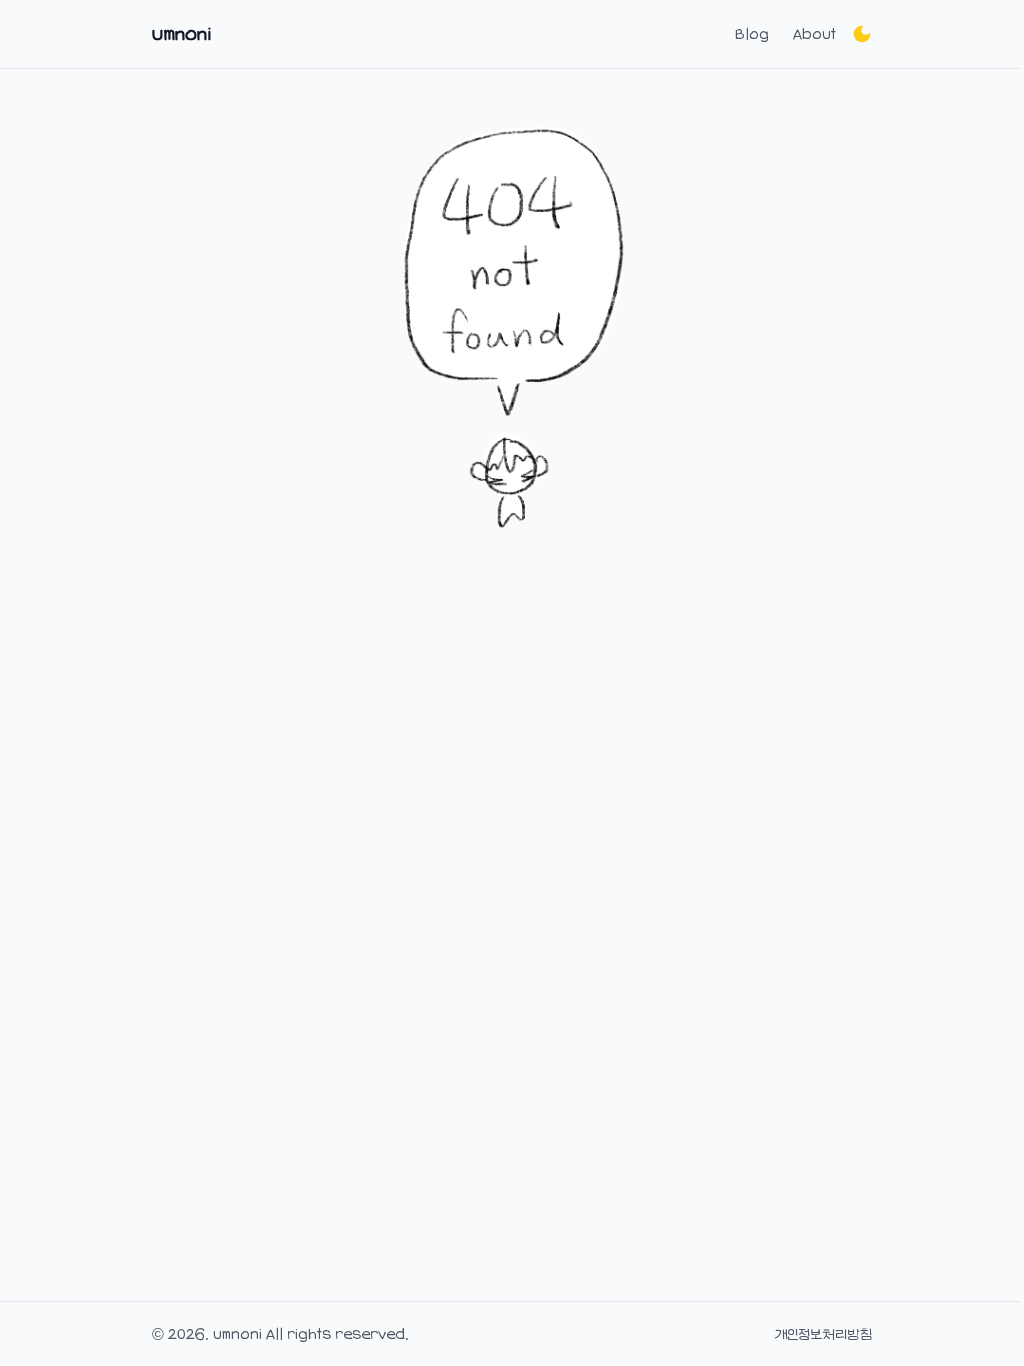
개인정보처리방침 (823, 1334)
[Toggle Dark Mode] (862, 34)
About (814, 34)
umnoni (181, 34)
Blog (752, 34)
